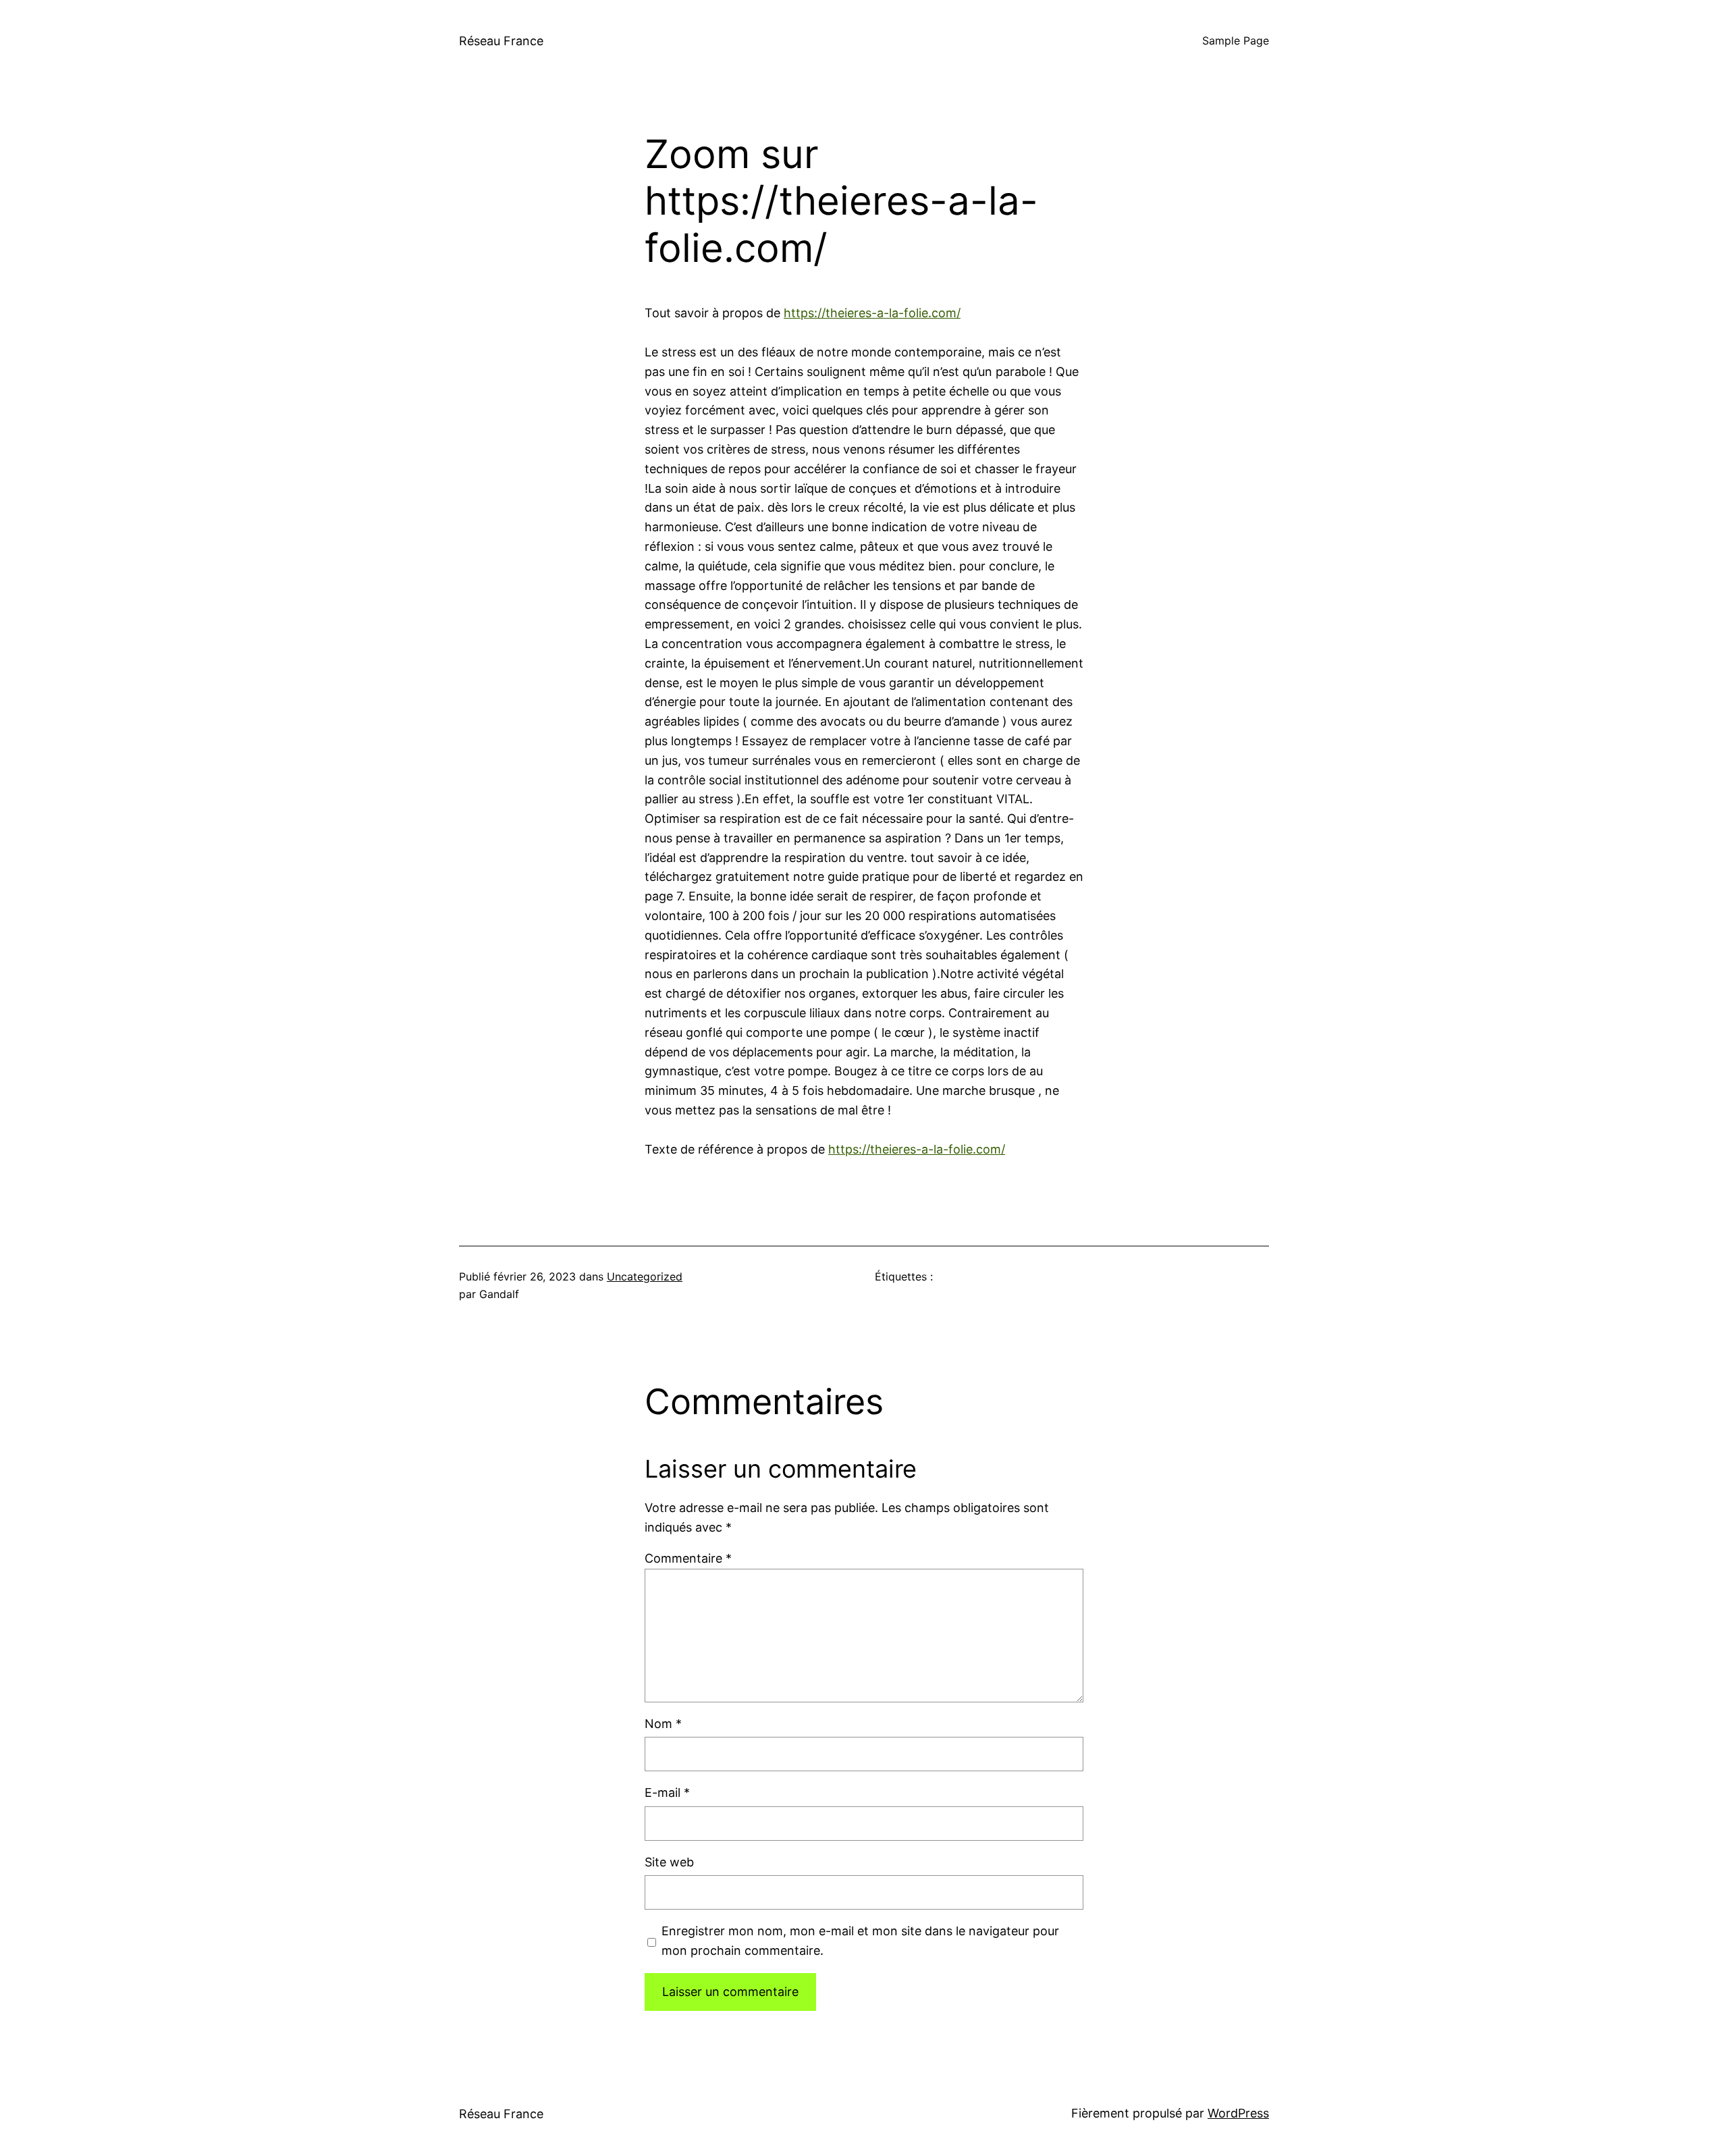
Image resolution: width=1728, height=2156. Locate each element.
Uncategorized (645, 1276)
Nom (663, 1724)
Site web (669, 1862)
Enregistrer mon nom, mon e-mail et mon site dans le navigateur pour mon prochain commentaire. (860, 1941)
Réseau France (501, 41)
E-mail (667, 1793)
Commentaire (688, 1558)
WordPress (1238, 2113)
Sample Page (1236, 41)
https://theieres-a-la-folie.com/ (872, 313)
